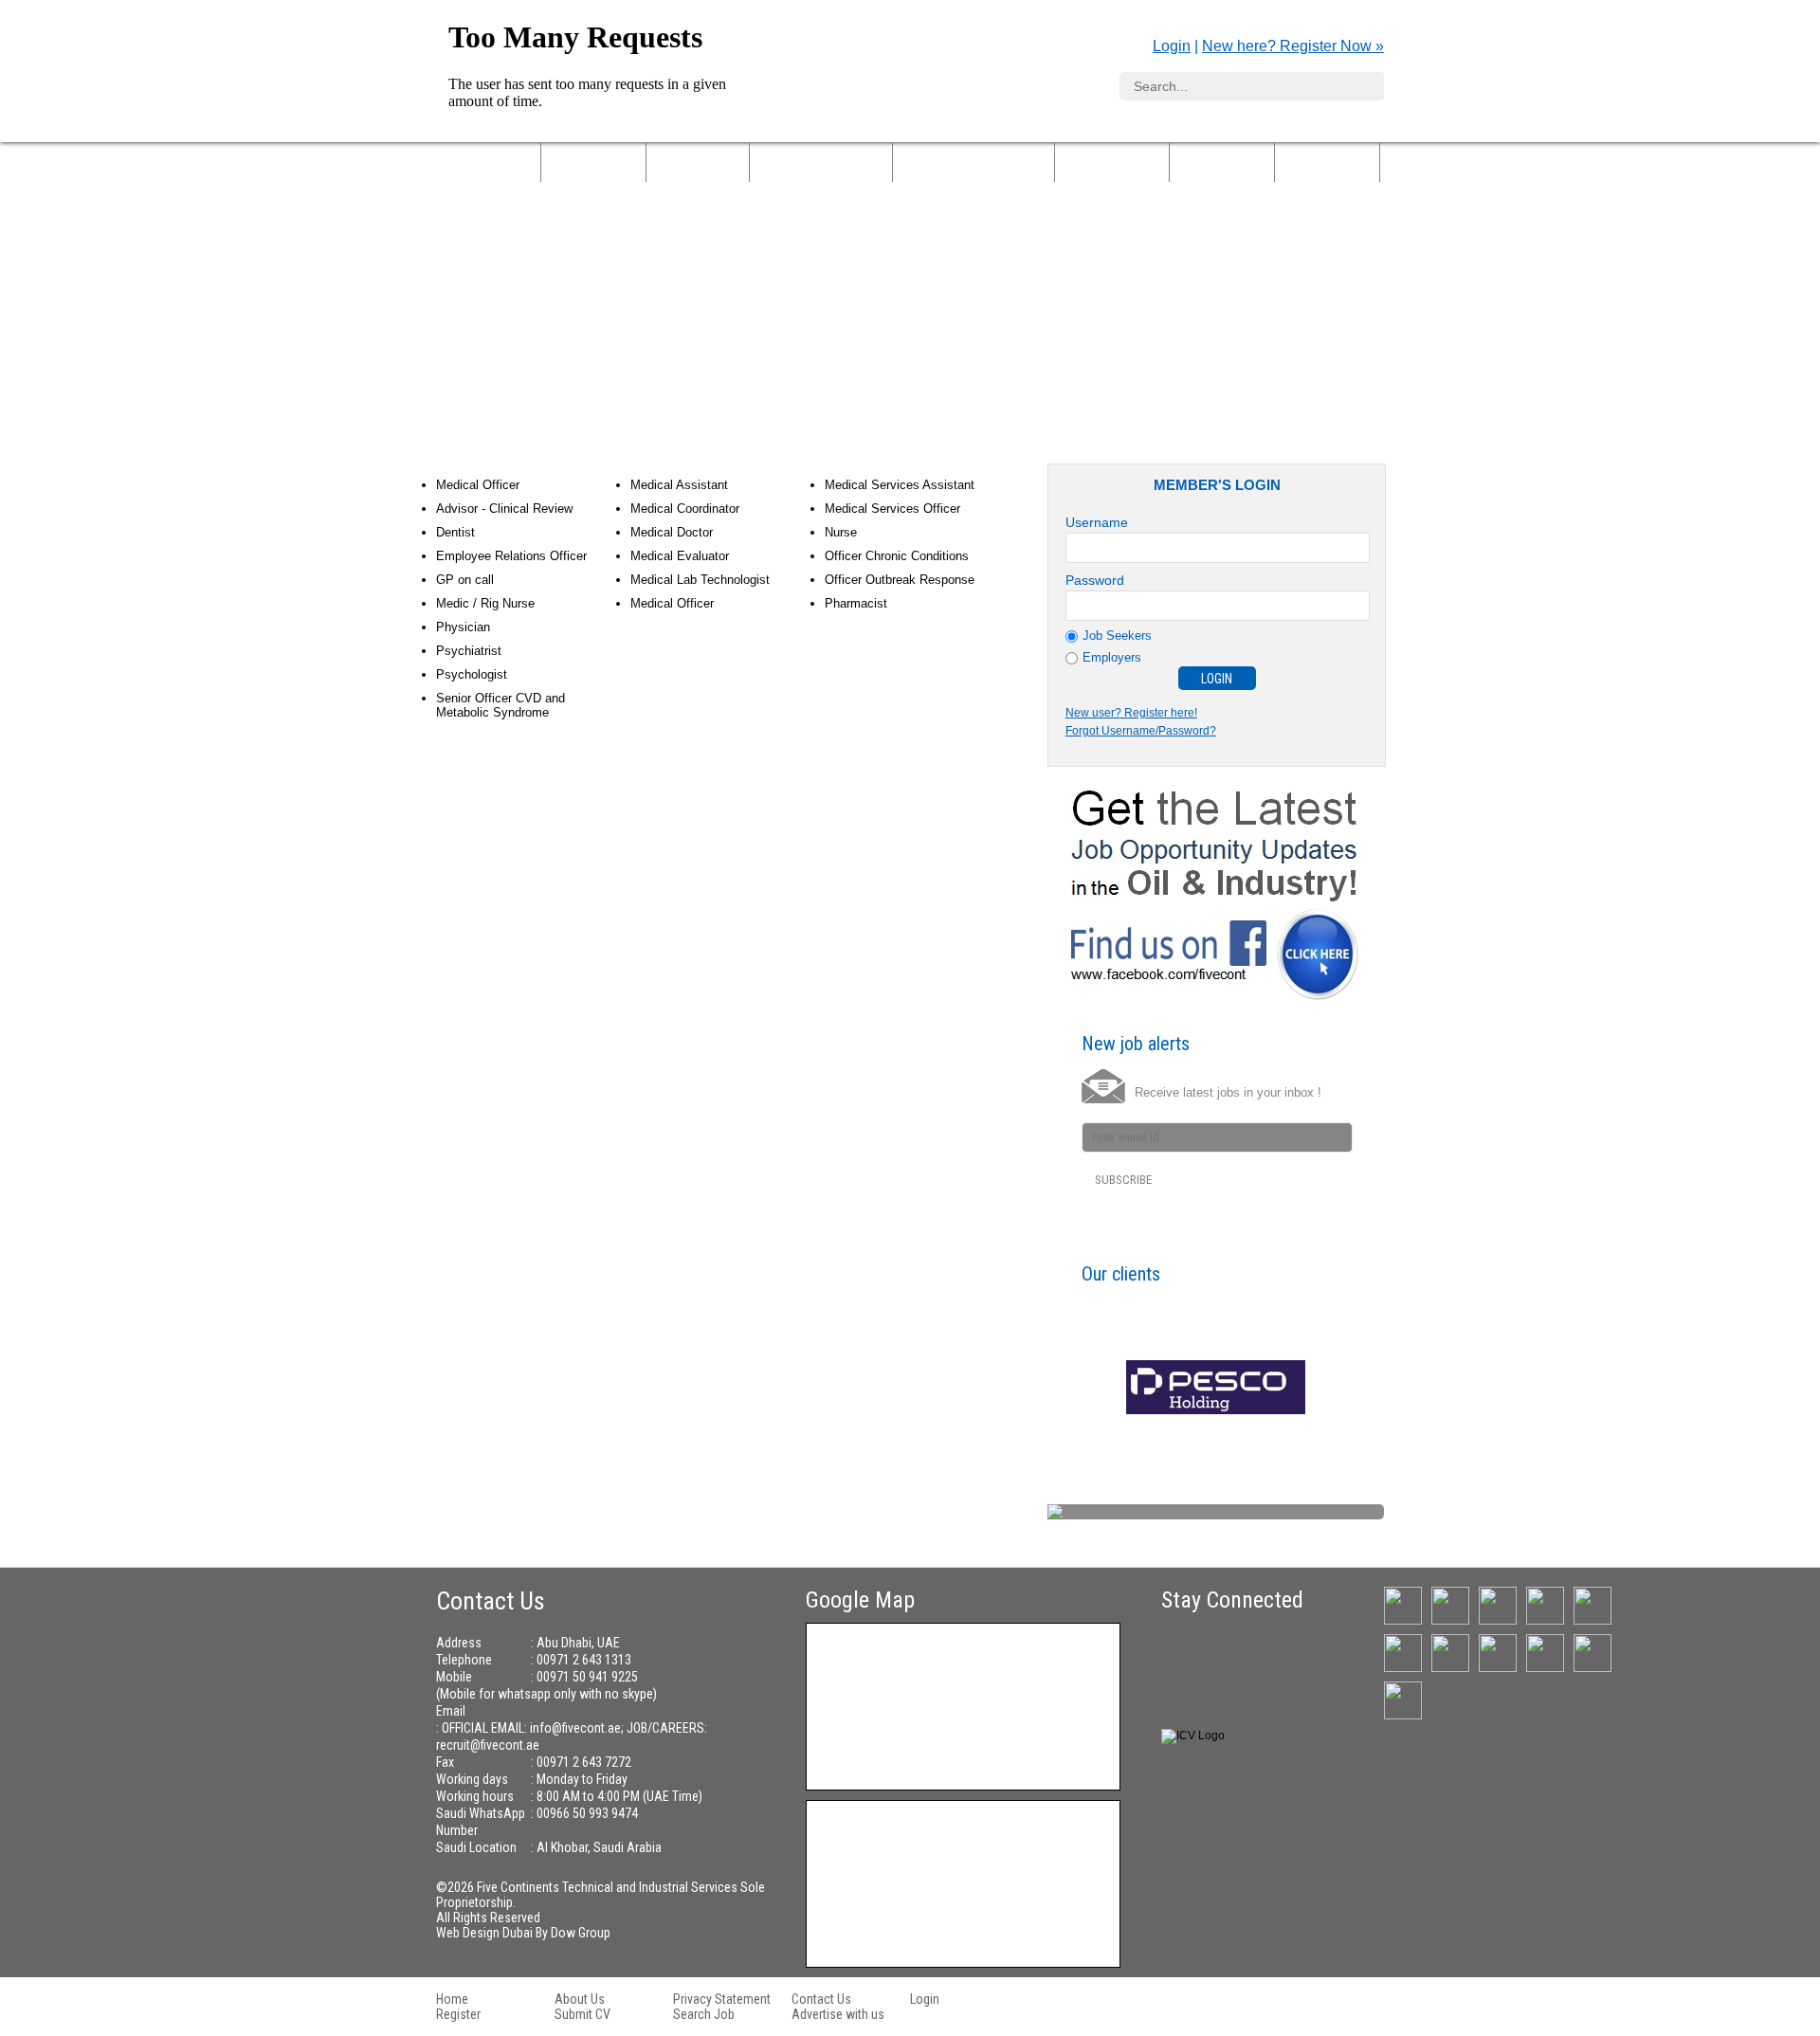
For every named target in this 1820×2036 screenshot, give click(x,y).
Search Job (704, 2014)
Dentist (455, 532)
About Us (593, 161)
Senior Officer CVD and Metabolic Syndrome (500, 705)
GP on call (465, 580)
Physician (463, 627)
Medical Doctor (672, 532)
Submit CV (582, 2014)
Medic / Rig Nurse (485, 603)
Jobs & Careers (821, 161)
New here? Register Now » (1293, 46)
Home (452, 1999)
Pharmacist (856, 603)
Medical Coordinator (685, 509)
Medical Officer (478, 485)
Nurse (841, 532)
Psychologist (472, 674)
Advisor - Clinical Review (504, 509)
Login (1172, 46)
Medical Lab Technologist (700, 580)
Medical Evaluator (680, 556)
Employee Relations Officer (511, 556)
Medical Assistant (679, 485)
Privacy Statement (722, 1999)
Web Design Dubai (486, 1933)
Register (458, 2014)
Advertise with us (838, 2014)
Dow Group (581, 1933)
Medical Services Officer (892, 509)
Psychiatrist (469, 651)
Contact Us (821, 1999)
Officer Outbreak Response (900, 580)
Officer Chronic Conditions (897, 556)
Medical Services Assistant (900, 485)
